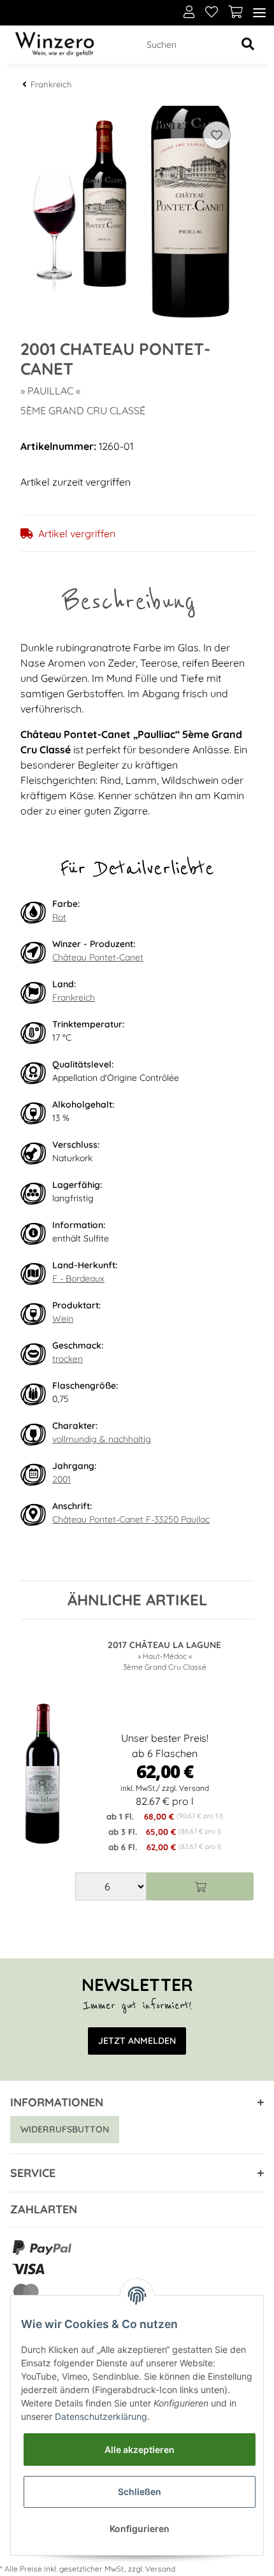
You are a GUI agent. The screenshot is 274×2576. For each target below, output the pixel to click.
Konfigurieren (140, 2529)
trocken (68, 1359)
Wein (63, 1319)
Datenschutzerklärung (101, 2416)
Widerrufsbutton (65, 2129)
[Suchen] (248, 45)
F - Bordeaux (78, 1278)
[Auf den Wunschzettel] (217, 135)
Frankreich (74, 997)
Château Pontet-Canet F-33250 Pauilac (131, 1519)
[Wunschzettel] (212, 13)
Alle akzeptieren (140, 2449)
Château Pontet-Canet (98, 957)
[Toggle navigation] (259, 13)
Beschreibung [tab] (129, 601)
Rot (59, 917)
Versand (160, 2569)
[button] (189, 13)
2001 (61, 1479)
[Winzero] (54, 45)
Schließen (140, 2492)
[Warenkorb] (235, 13)
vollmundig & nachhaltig (102, 1439)
